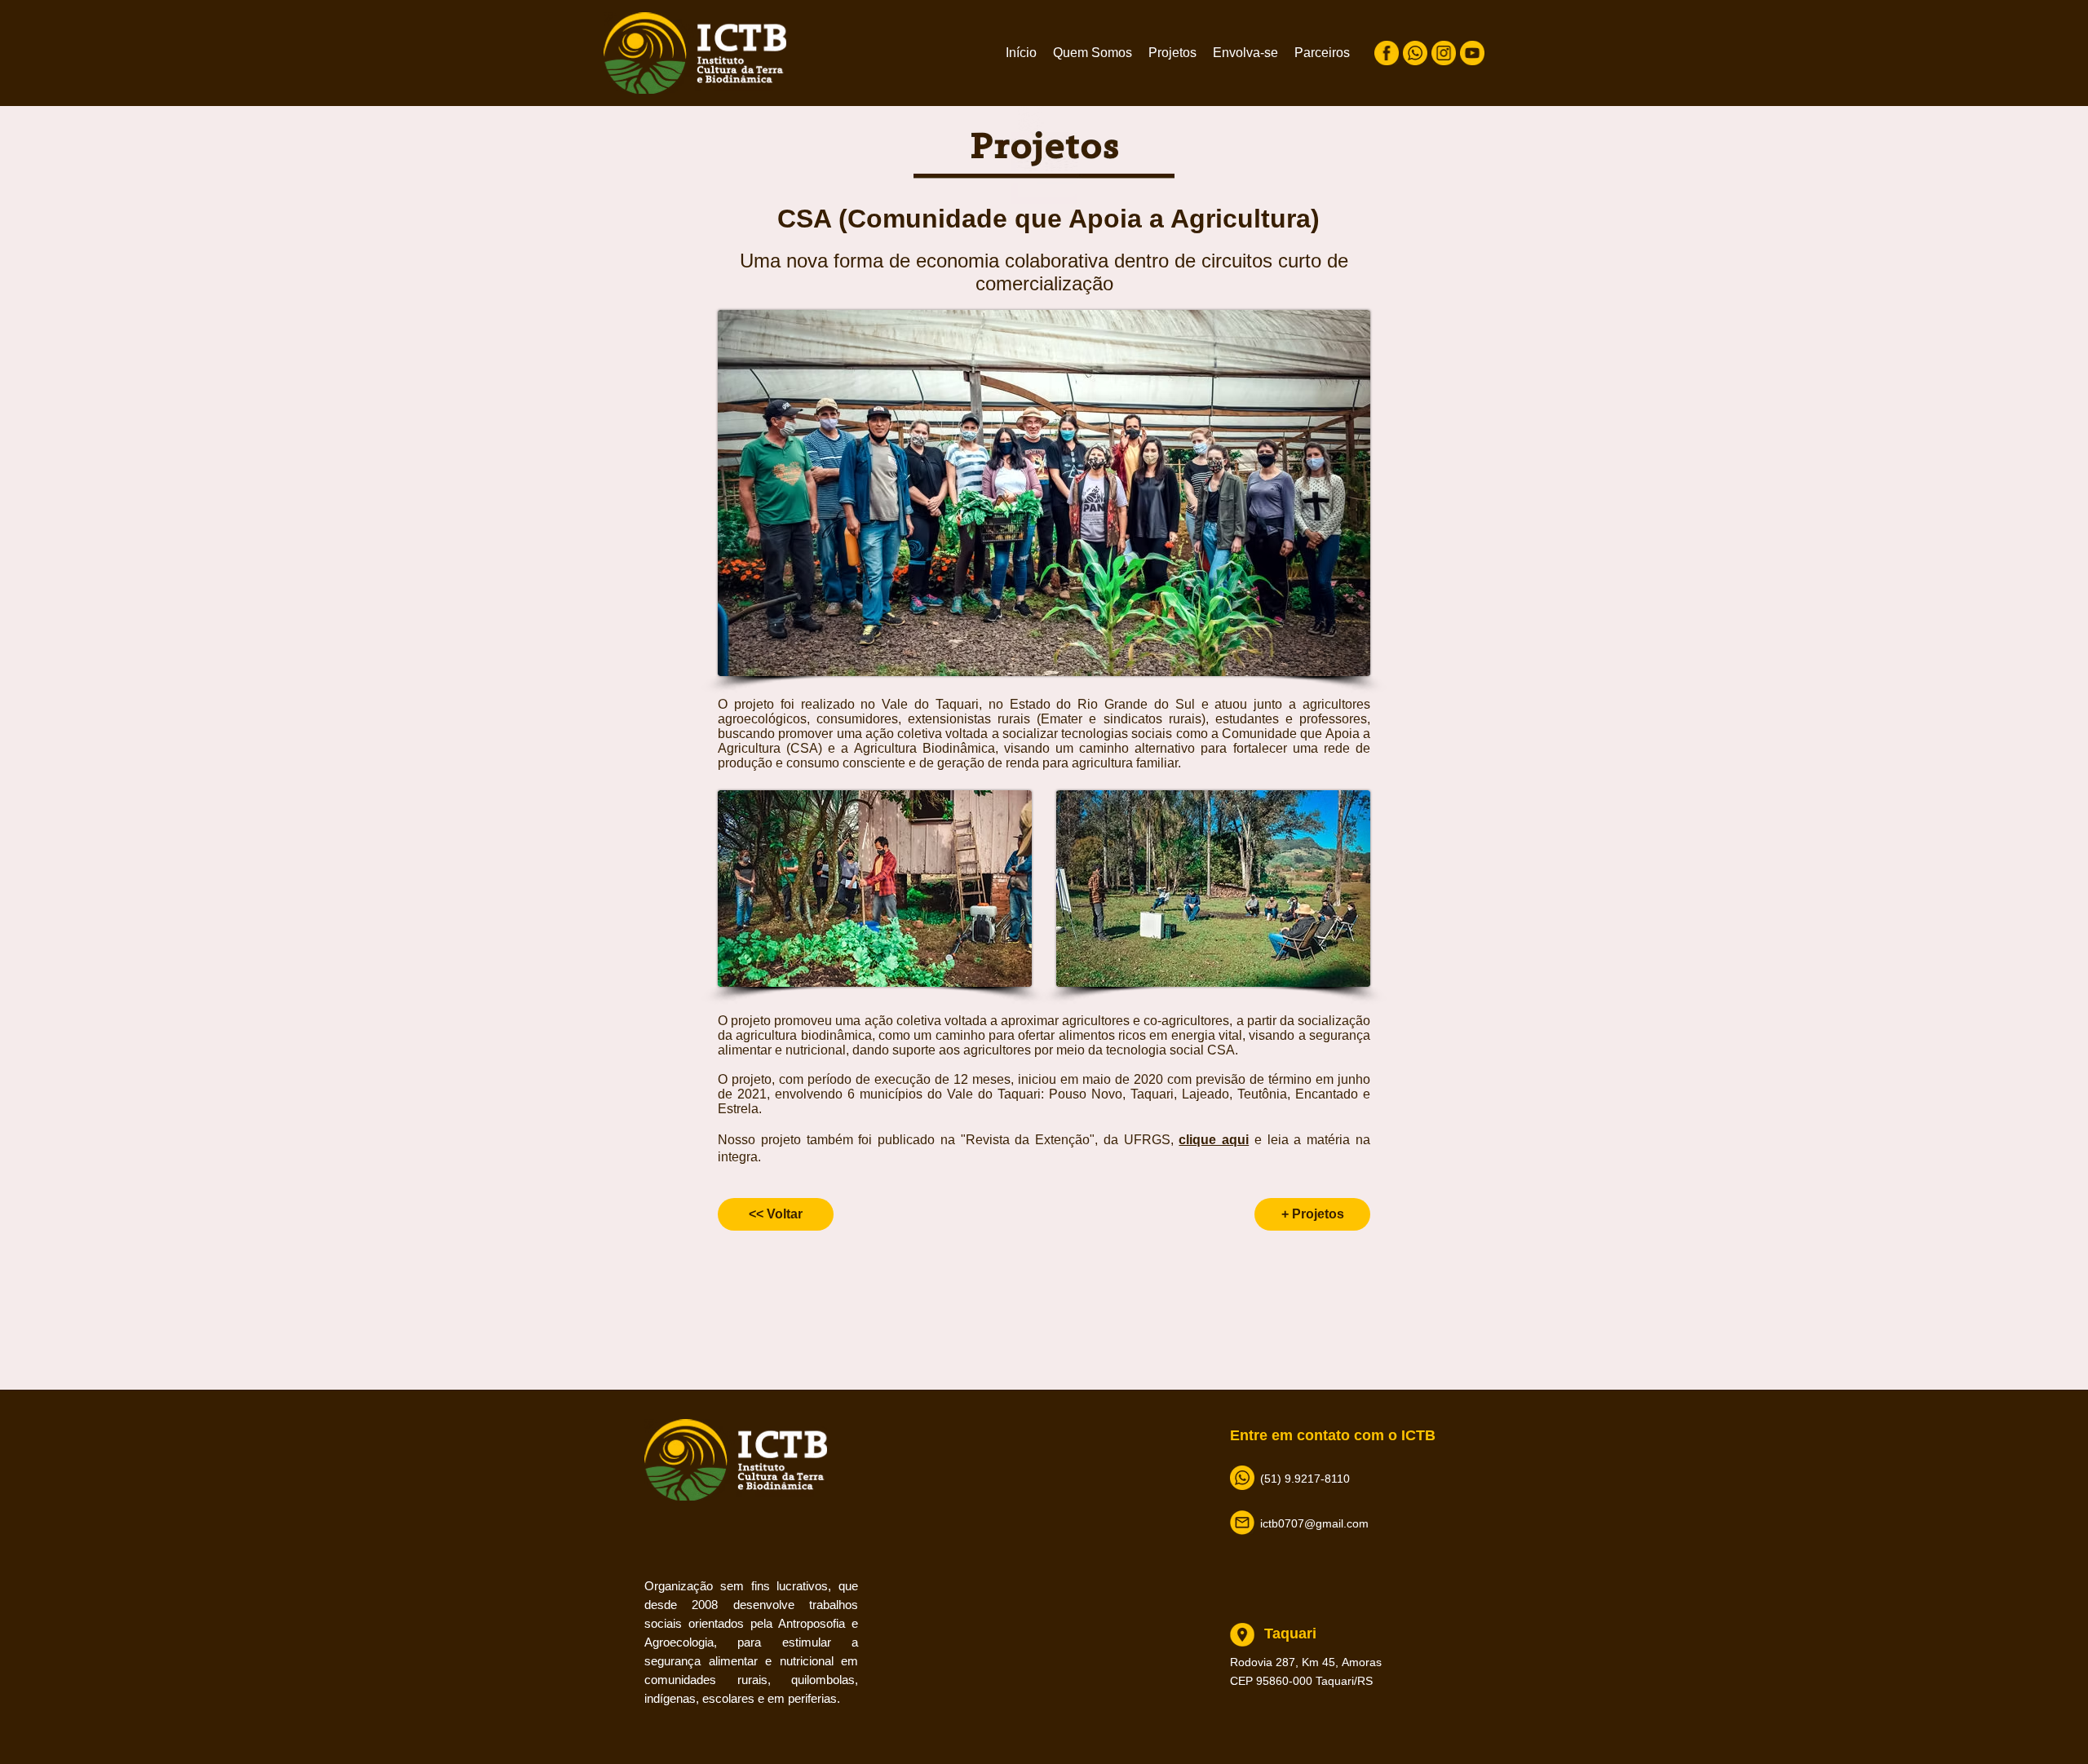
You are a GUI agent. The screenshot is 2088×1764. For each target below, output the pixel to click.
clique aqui (1214, 1140)
